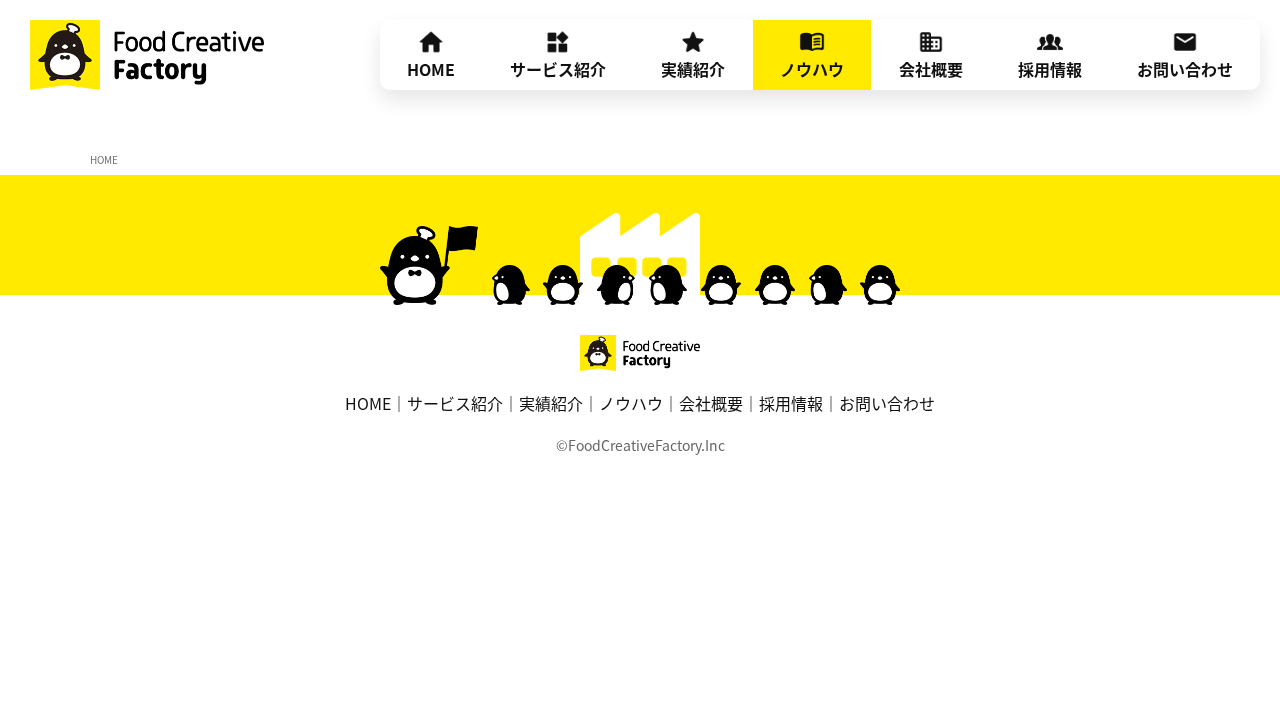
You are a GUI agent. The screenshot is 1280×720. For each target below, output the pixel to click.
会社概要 (931, 69)
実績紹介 (693, 69)
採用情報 (1050, 69)
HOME (431, 69)
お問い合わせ (1185, 69)
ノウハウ (812, 69)
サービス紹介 (558, 69)
